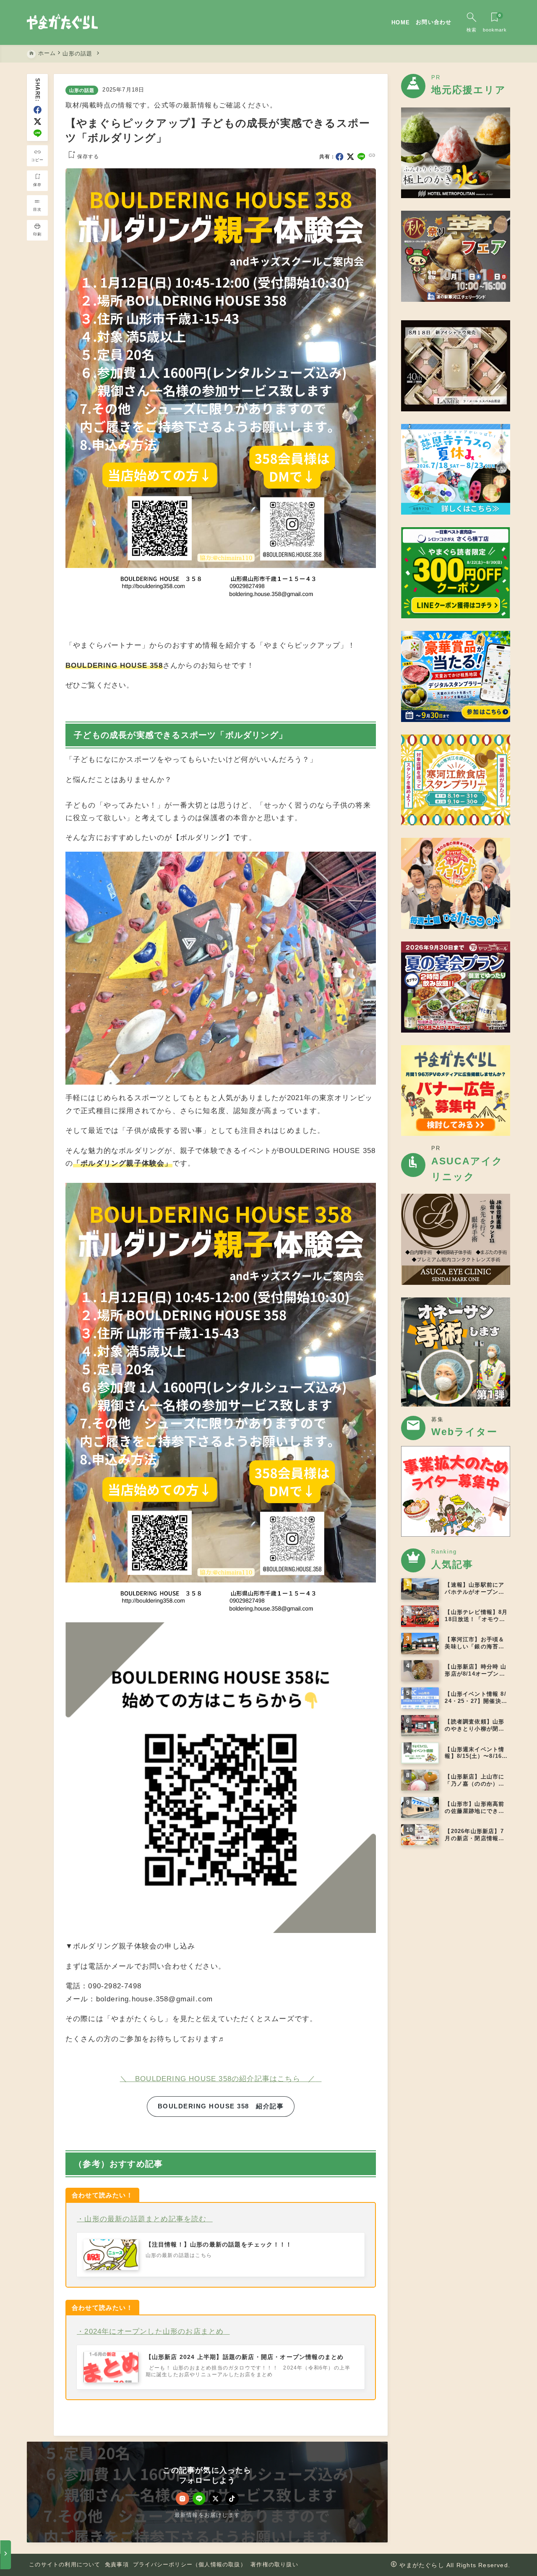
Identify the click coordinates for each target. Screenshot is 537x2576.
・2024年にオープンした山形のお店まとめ (150, 2331)
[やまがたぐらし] (62, 23)
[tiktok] (232, 2499)
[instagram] (182, 2499)
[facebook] (38, 110)
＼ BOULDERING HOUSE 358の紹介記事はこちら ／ (218, 2079)
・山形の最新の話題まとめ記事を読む (142, 2219)
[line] (38, 133)
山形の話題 (82, 90)
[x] (38, 122)
